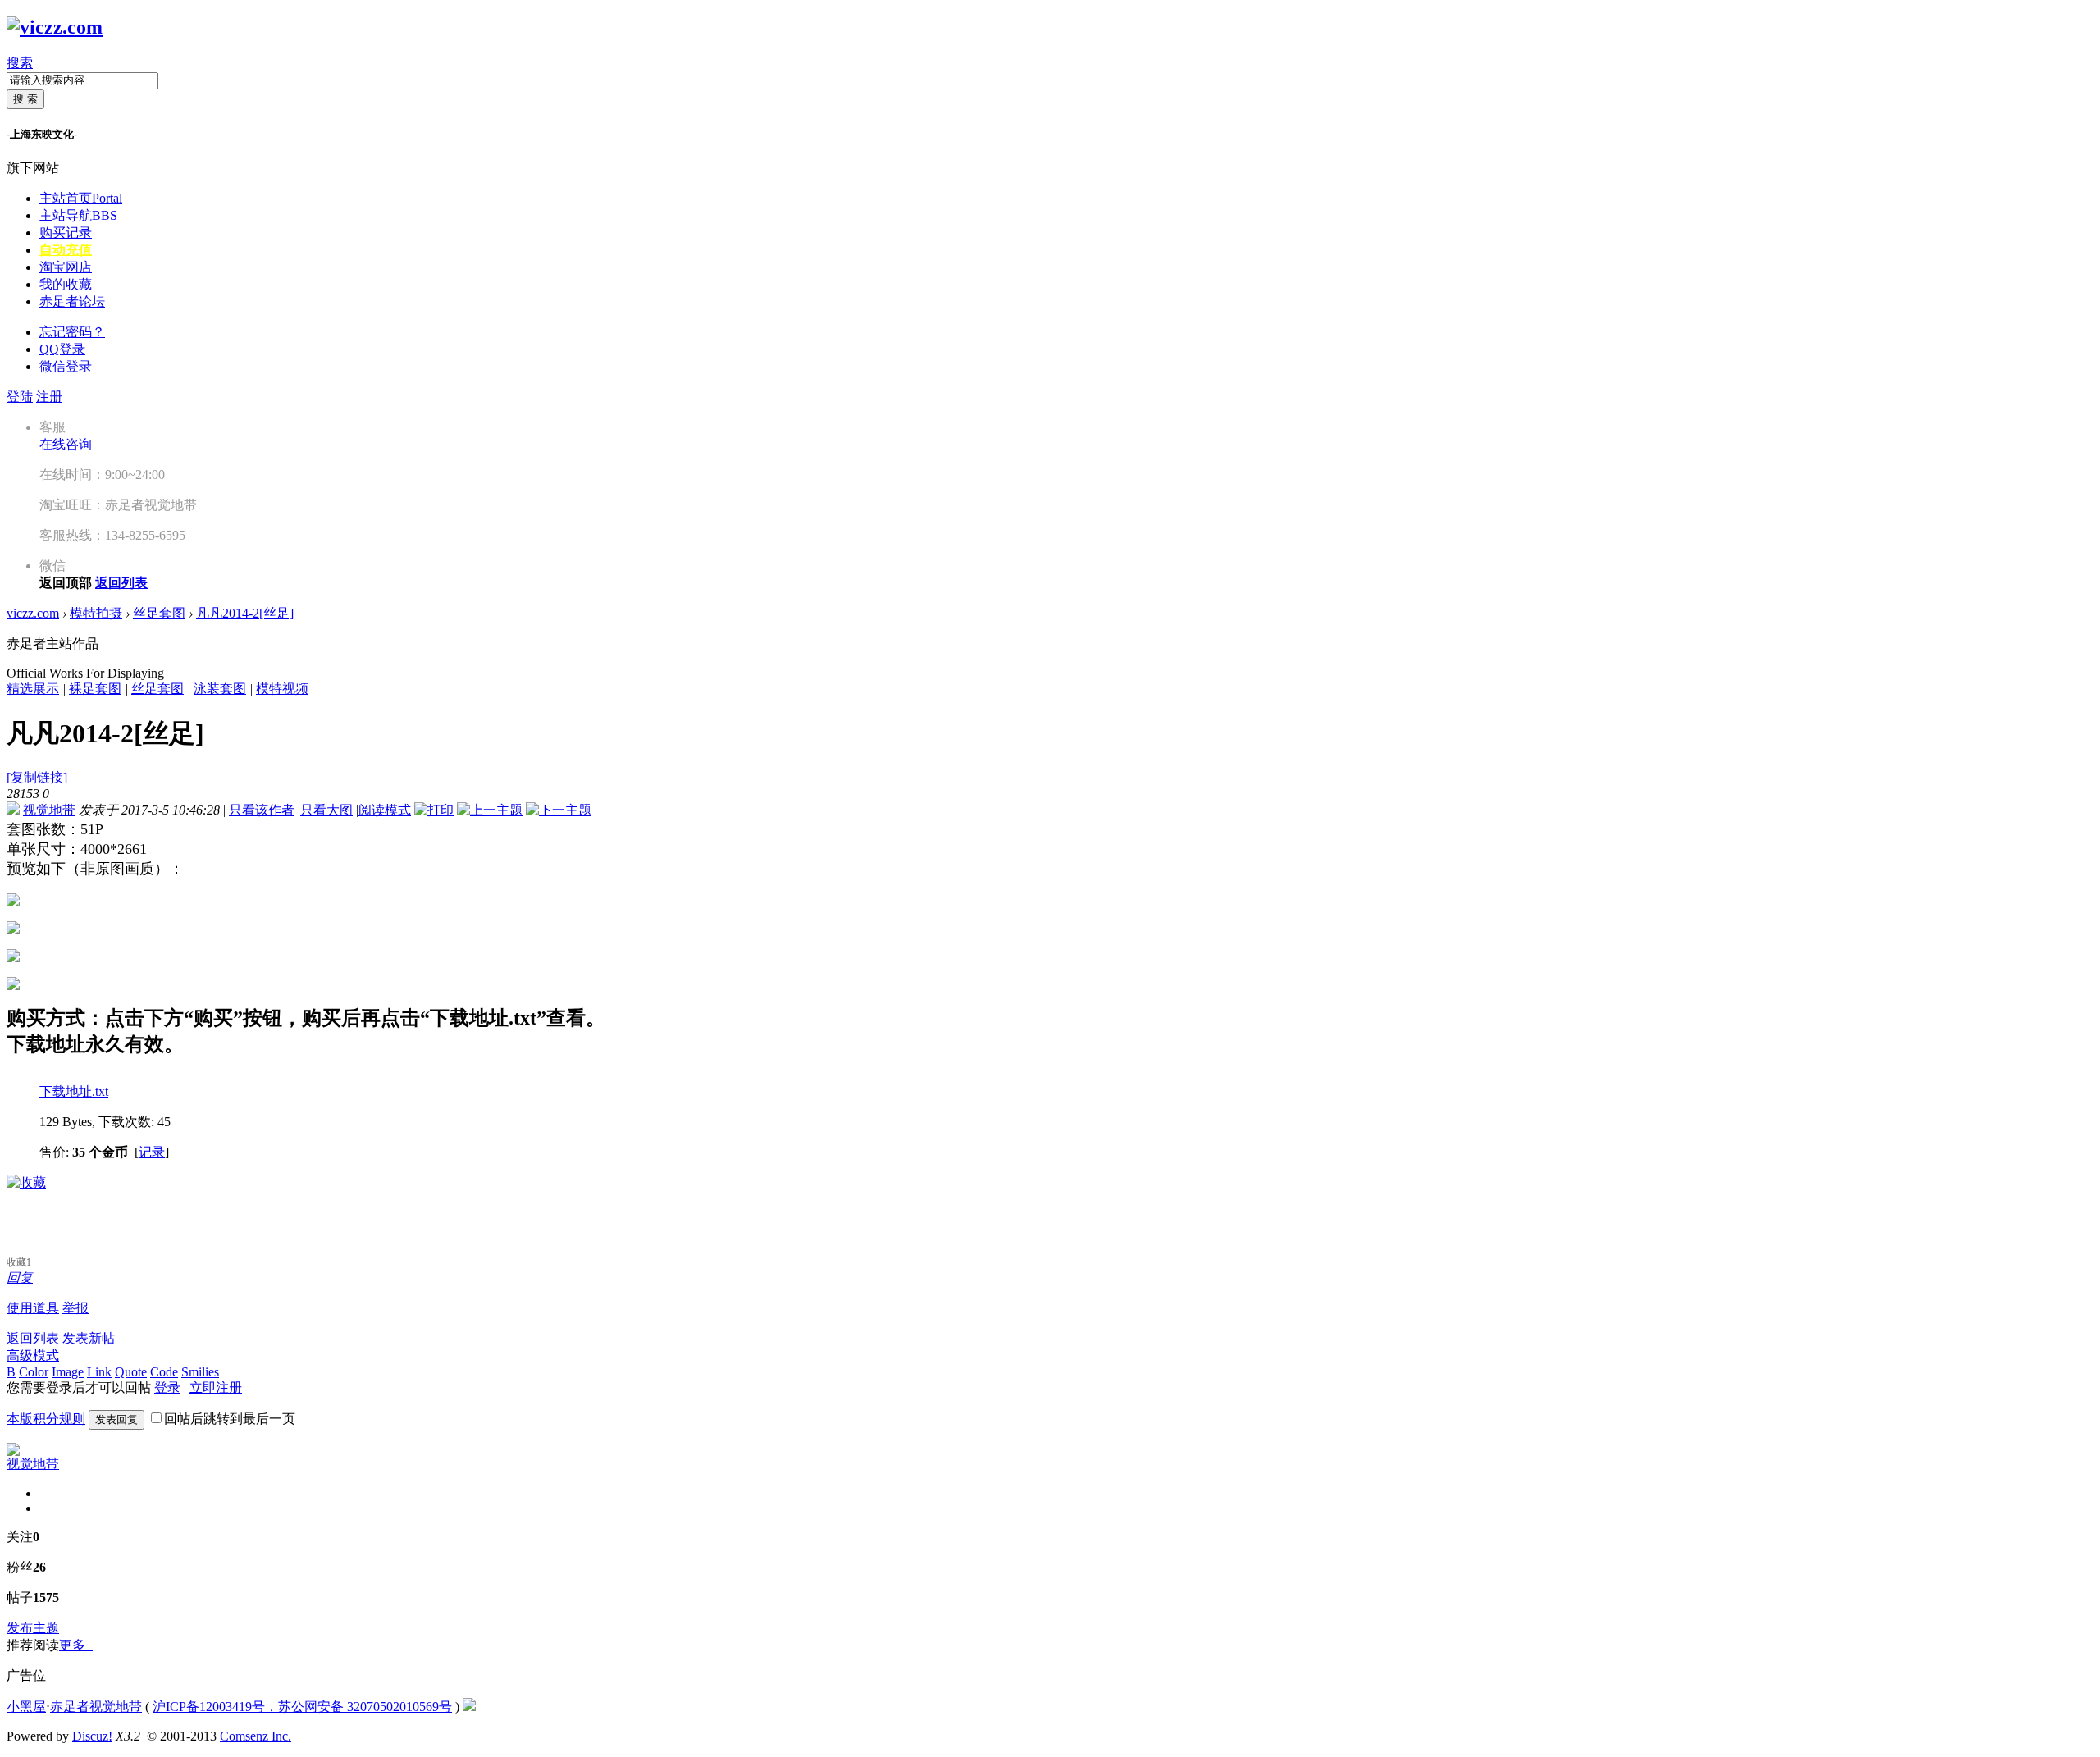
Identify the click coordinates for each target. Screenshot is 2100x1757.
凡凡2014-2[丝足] (245, 613)
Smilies (200, 1372)
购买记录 (66, 233)
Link (99, 1372)
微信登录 (66, 366)
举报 (75, 1308)
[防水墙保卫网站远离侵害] (469, 1707)
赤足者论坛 (72, 301)
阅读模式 (385, 810)
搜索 (20, 63)
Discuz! (92, 1736)
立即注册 (216, 1387)
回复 (20, 1278)
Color (34, 1372)
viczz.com (33, 613)
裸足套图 (95, 689)
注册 (49, 397)
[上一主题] (490, 810)
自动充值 (66, 250)
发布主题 (33, 1628)
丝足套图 (159, 613)
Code (164, 1372)
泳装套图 (220, 689)
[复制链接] (37, 777)
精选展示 (33, 689)
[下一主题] (559, 810)
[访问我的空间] (13, 1451)
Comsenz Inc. (256, 1736)
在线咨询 (66, 444)
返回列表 (33, 1338)
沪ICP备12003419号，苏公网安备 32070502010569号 (302, 1707)
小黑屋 (26, 1707)
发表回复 (116, 1419)
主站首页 (81, 198)
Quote (131, 1372)
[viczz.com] (55, 27)
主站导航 (78, 215)
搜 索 (25, 99)
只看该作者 (262, 810)
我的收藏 (66, 284)
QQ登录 (62, 349)
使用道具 (33, 1308)
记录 (152, 1152)
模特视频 (282, 689)
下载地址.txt (74, 1091)
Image (68, 1372)
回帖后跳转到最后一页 (230, 1419)
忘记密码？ (72, 332)
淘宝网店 (66, 267)
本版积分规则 (46, 1419)
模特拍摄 (96, 613)
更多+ (76, 1645)
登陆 (20, 397)
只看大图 (326, 810)
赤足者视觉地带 (96, 1707)
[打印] (434, 810)
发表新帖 (89, 1338)
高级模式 (33, 1355)
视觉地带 (49, 810)
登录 (167, 1387)
